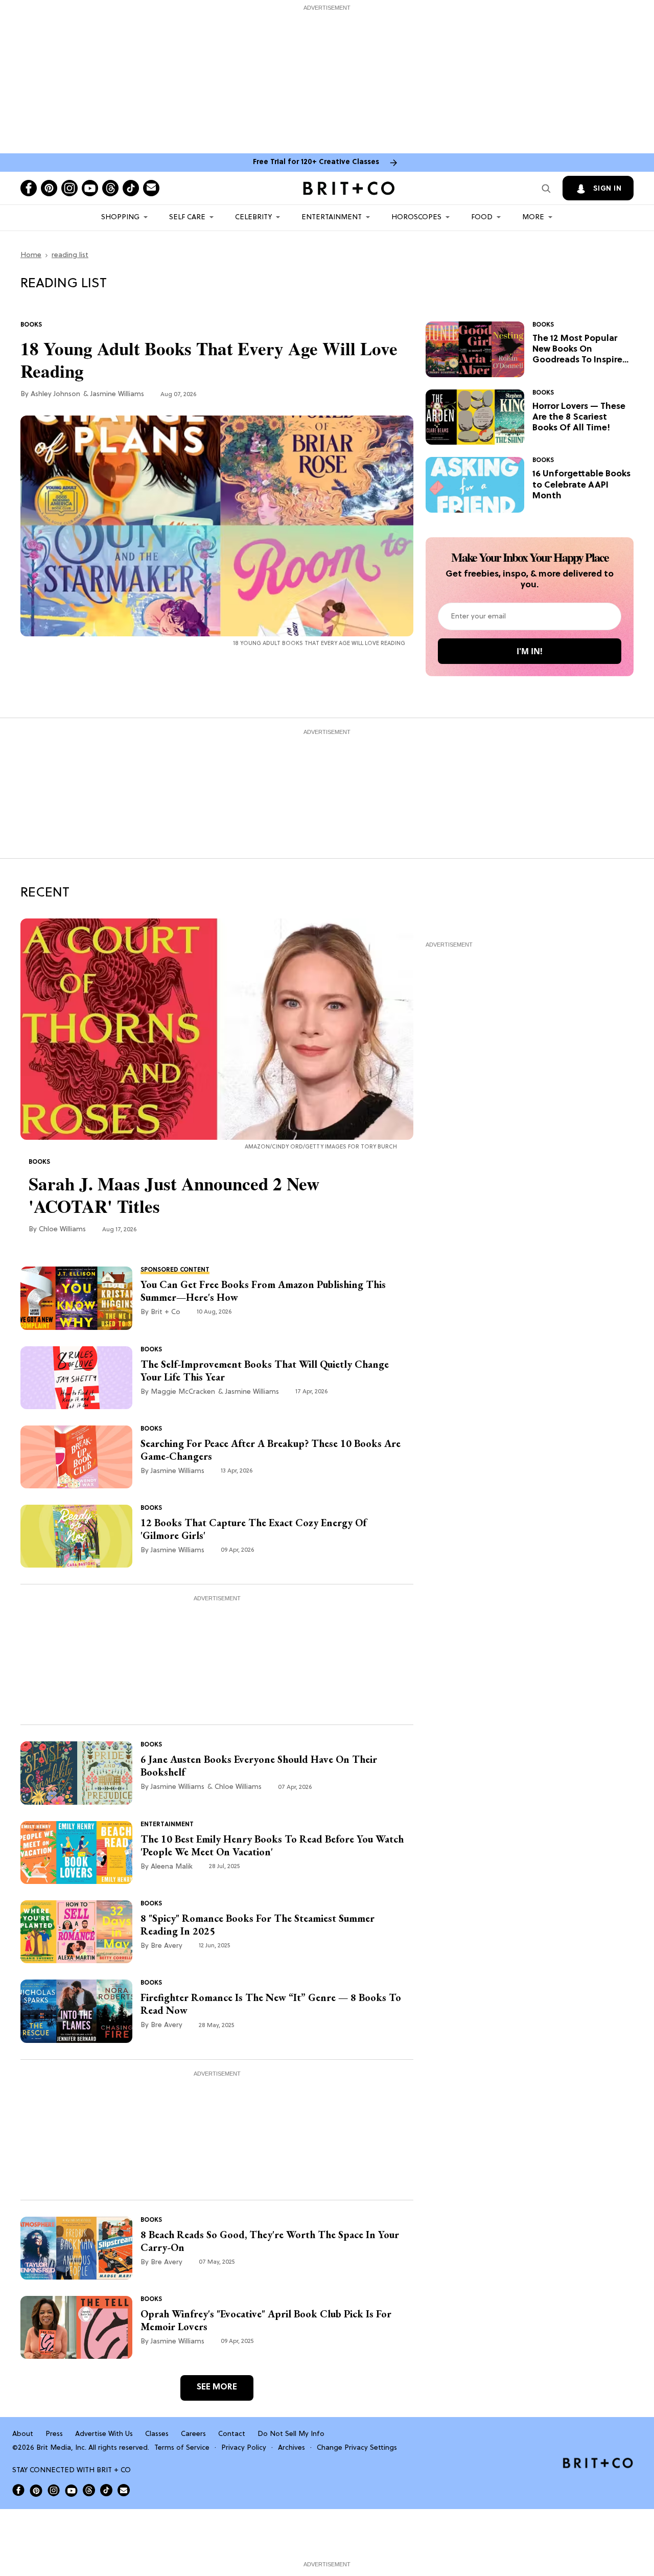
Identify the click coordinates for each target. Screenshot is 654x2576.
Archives (291, 2448)
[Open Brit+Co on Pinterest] (36, 2490)
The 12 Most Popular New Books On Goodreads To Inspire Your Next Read (577, 350)
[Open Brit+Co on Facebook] (18, 2490)
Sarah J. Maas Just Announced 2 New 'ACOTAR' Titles (174, 1195)
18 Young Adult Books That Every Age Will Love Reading (209, 360)
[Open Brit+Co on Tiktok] (106, 2490)
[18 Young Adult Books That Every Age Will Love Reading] (217, 526)
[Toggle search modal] (546, 188)
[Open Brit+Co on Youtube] (71, 2490)
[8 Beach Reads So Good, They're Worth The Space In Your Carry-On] (76, 2248)
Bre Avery (167, 1946)
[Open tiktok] (131, 188)
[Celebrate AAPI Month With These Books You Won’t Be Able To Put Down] (475, 485)
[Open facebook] (29, 188)
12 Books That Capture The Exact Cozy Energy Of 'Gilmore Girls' (253, 1529)
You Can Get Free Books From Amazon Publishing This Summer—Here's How (263, 1291)
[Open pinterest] (49, 188)
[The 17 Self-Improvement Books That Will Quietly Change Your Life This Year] (76, 1377)
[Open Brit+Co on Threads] (89, 2490)
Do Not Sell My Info (291, 2434)
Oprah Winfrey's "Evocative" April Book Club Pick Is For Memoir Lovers (266, 2320)
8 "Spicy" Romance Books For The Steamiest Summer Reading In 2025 (258, 1925)
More (533, 217)
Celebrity (253, 217)
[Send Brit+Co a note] (151, 188)
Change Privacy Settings (357, 2448)
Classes (157, 2434)
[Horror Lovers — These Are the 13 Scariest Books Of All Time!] (475, 417)
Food (482, 217)
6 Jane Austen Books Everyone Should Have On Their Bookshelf (259, 1766)
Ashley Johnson (55, 394)
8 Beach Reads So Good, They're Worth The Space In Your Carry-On (270, 2241)
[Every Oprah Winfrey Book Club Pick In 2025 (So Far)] (76, 2328)
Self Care (187, 217)
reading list (70, 255)
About (23, 2434)
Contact (232, 2434)
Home (31, 255)
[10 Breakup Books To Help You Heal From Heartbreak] (76, 1457)
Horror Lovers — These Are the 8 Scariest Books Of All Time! (579, 418)
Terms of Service (182, 2448)
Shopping (120, 217)
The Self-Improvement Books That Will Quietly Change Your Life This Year (265, 1371)
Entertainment (332, 217)
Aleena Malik (172, 1867)
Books (31, 325)
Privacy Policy (244, 2448)
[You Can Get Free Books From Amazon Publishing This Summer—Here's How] (76, 1298)
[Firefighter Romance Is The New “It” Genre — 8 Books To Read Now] (76, 2011)
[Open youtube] (90, 188)
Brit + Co (166, 1312)
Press (54, 2434)
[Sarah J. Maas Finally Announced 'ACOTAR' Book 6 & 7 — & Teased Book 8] (217, 1029)
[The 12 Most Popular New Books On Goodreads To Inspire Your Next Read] (475, 350)
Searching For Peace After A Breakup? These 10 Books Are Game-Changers (271, 1450)
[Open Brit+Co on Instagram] (54, 2490)
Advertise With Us (104, 2434)
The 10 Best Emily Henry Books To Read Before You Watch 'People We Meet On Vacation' (272, 1846)
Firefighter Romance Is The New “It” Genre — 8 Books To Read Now (271, 2004)
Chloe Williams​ (62, 1229)
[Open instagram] (69, 188)
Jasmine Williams (117, 394)
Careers (193, 2434)
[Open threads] (110, 188)
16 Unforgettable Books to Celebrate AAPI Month (581, 485)
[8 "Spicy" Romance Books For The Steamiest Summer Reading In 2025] (76, 1932)
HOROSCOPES (416, 217)
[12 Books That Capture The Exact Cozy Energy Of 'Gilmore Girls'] (76, 1536)
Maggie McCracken (183, 1392)
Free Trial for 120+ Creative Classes (316, 162)
